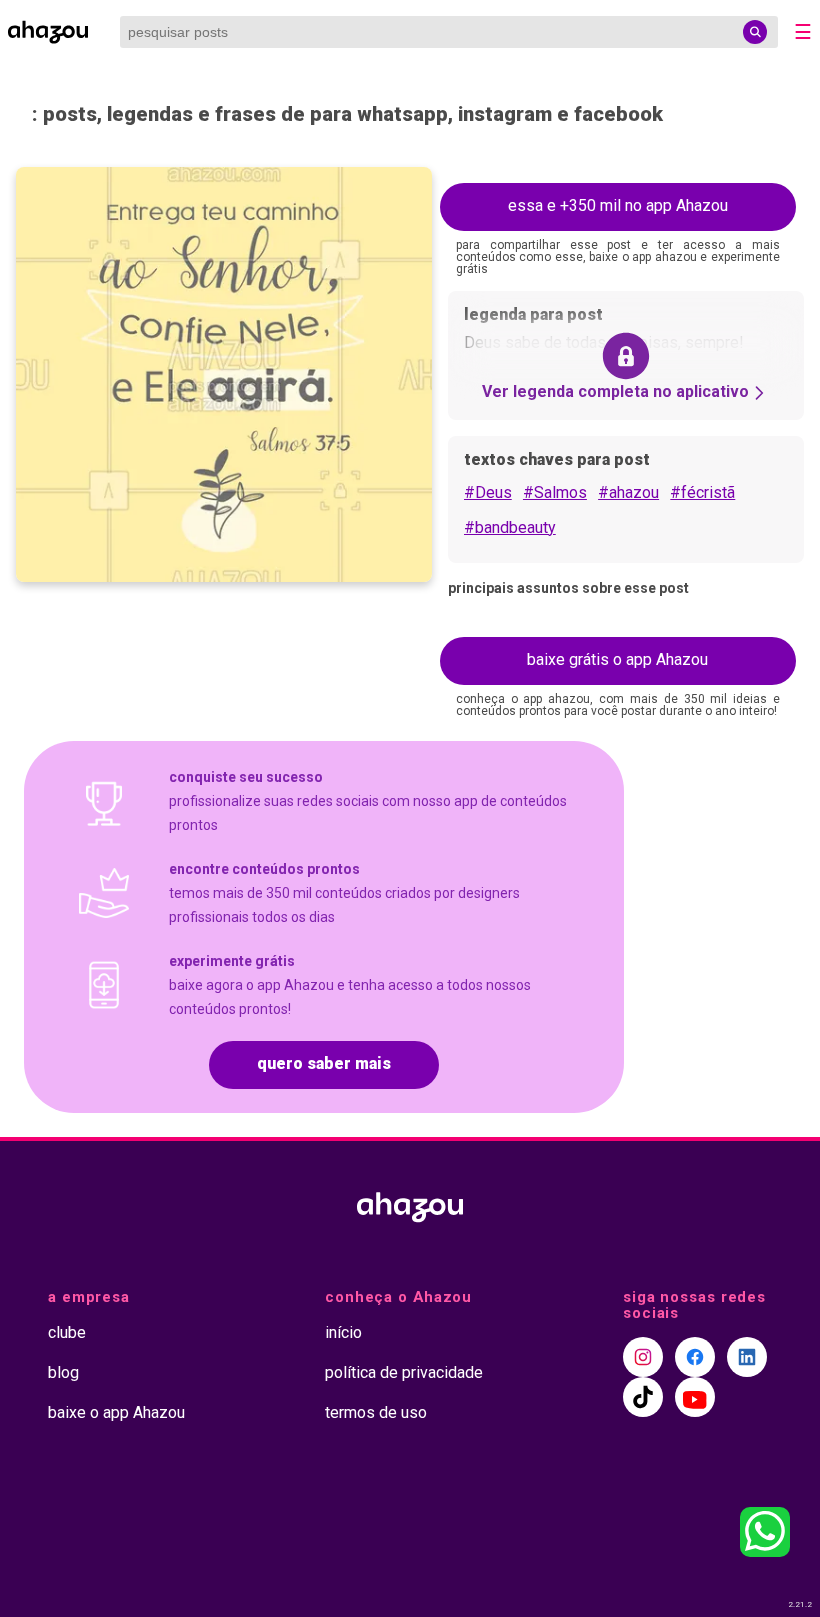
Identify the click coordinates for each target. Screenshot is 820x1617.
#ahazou (628, 492)
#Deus (488, 492)
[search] (755, 32)
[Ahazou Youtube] (695, 1397)
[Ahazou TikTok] (643, 1397)
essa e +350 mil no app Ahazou (618, 205)
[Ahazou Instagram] (643, 1357)
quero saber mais (324, 1063)
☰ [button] (803, 32)
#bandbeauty (510, 527)
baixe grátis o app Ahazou (617, 659)
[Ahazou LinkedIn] (747, 1357)
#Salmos (555, 492)
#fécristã (702, 492)
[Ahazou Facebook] (695, 1357)
